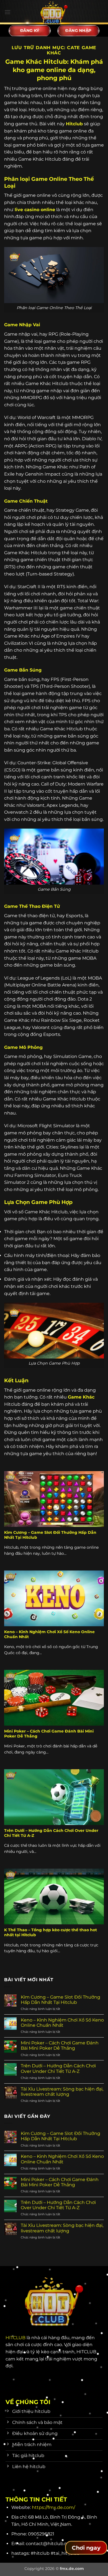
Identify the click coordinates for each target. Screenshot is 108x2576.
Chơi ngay (86, 2548)
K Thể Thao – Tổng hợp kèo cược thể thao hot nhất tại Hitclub (51, 1932)
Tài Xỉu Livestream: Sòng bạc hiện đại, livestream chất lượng (62, 2092)
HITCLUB (16, 2338)
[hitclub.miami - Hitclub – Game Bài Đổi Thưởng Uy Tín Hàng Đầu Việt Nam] (54, 12)
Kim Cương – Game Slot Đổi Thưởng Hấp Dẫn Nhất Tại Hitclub (50, 1535)
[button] (7, 12)
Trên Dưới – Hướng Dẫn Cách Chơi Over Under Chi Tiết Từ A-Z (51, 1833)
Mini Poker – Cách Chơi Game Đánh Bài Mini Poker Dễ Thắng (49, 1734)
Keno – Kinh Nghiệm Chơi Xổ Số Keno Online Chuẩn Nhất (49, 1634)
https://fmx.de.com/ (53, 2507)
